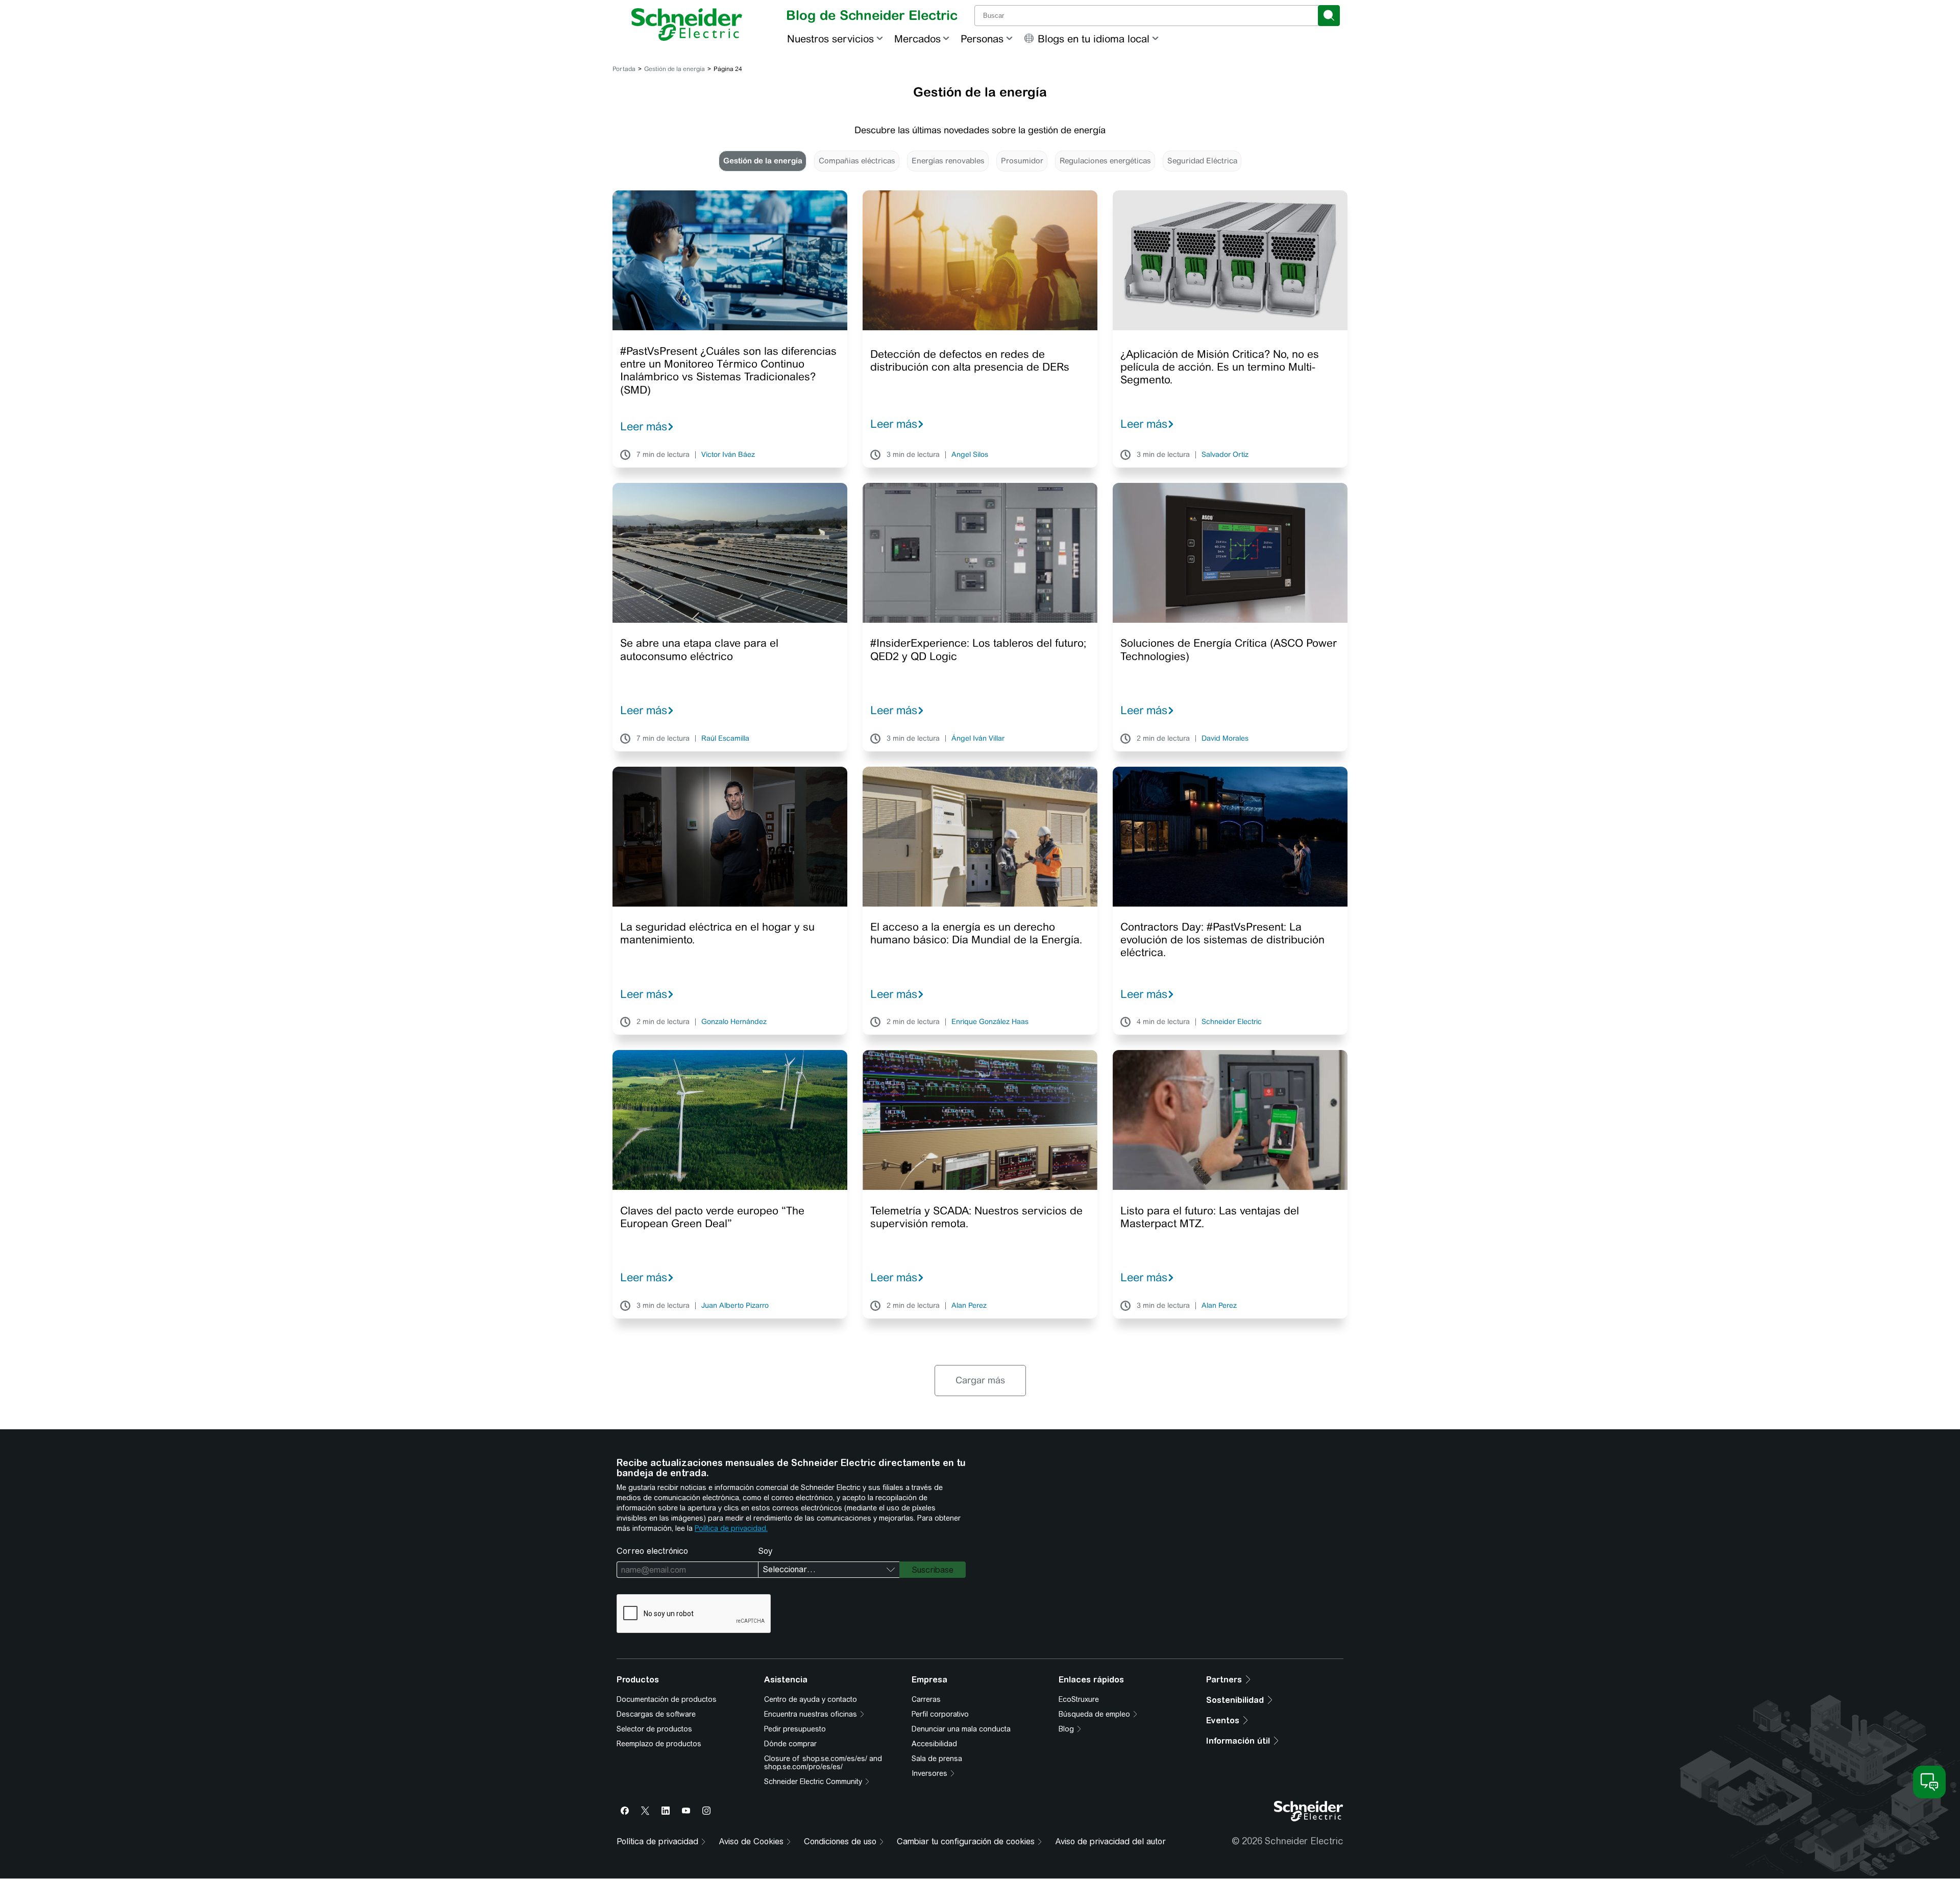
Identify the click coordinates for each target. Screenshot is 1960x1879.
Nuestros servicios (830, 39)
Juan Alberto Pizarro (735, 1306)
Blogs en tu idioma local (1094, 39)
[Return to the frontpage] (687, 25)
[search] (1329, 16)
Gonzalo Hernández (734, 1022)
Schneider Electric (1232, 1022)
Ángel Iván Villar (978, 739)
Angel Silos (970, 455)
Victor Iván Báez (728, 455)
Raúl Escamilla (725, 739)
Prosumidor (1022, 161)
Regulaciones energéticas (1105, 161)
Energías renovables (948, 161)
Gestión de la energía (675, 69)
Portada (624, 69)
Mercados (917, 39)
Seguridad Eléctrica (1202, 161)
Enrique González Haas (990, 1022)
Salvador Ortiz (1225, 455)
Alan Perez (969, 1306)
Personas (982, 39)
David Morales (1225, 739)
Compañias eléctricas (857, 161)
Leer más (644, 426)
